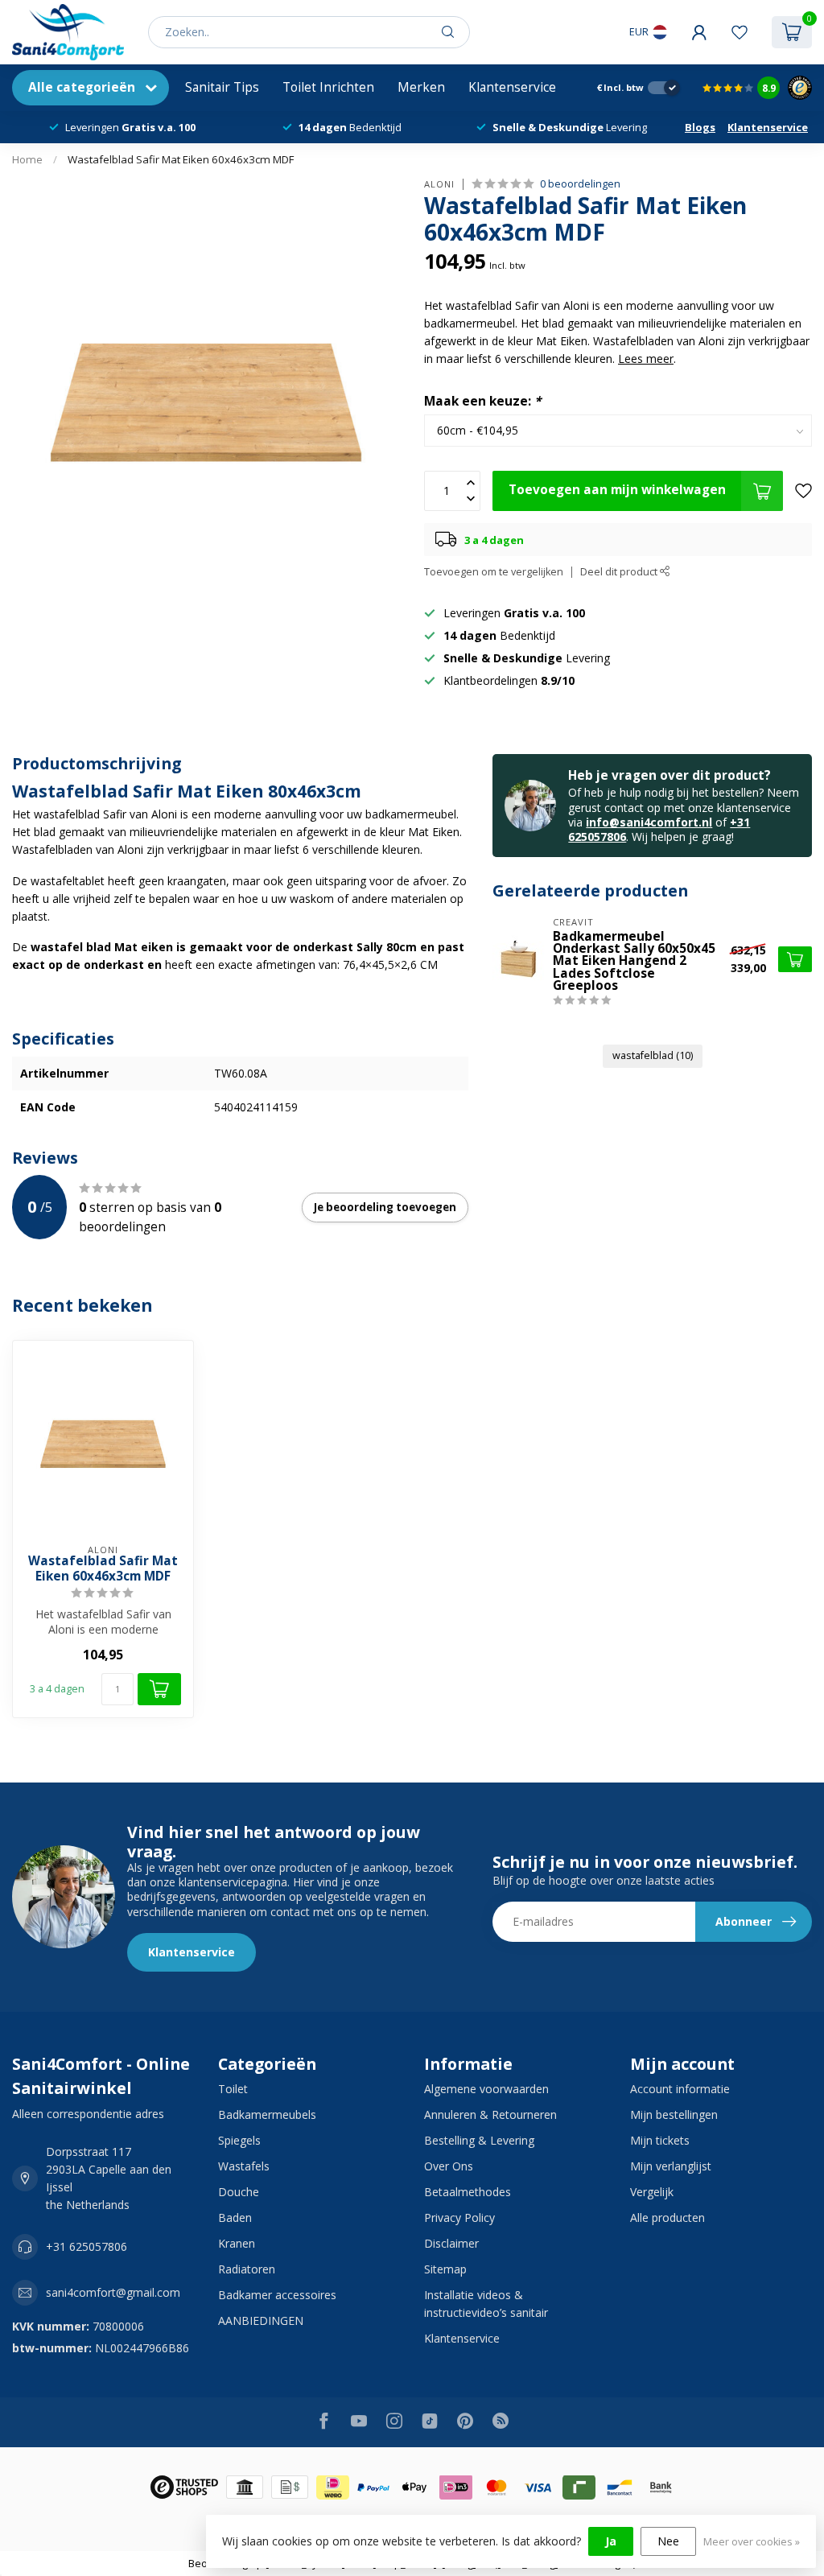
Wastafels (244, 2166)
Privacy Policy (459, 2217)
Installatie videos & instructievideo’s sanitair (486, 2304)
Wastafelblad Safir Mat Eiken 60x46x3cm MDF (181, 159)
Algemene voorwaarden (486, 2089)
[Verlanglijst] (740, 32)
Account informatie (680, 2089)
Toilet (233, 2089)
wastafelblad (653, 1055)
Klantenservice (512, 87)
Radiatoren (247, 2269)
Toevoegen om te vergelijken (494, 572)
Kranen (237, 2243)
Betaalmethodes (468, 2192)
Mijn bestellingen (674, 2114)
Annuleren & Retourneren (490, 2114)
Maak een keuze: (482, 401)
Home (27, 159)
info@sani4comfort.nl (649, 822)
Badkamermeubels (267, 2114)
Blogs (700, 127)
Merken (421, 87)
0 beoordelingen (580, 184)
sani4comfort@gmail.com (113, 2292)
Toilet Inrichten (328, 87)
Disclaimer (451, 2243)
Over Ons (449, 2166)
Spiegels (239, 2140)
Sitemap (445, 2269)
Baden (235, 2217)
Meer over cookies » (752, 2542)
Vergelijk (652, 2192)
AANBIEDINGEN (261, 2320)
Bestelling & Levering (479, 2140)
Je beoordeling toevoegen (385, 1207)
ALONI (439, 184)
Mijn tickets (660, 2140)
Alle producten (667, 2217)
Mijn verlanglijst (671, 2166)
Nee (668, 2541)
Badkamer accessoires (277, 2295)
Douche (239, 2192)
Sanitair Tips (222, 87)
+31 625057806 (87, 2246)
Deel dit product (620, 572)
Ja (611, 2541)
